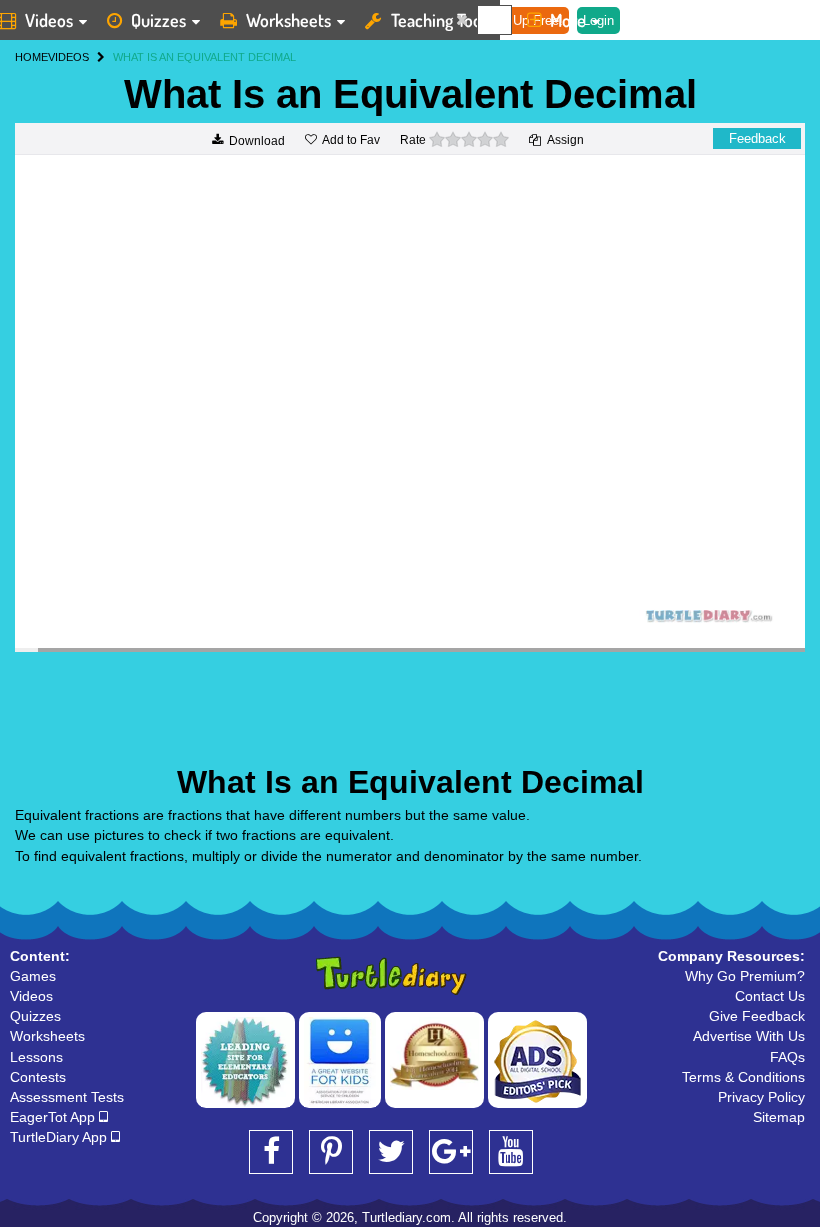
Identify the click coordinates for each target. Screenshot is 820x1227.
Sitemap (779, 1117)
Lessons (36, 1057)
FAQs (787, 1057)
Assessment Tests (67, 1097)
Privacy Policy (761, 1097)
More (568, 20)
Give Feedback (757, 1016)
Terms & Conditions (743, 1077)
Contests (38, 1077)
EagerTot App (54, 1117)
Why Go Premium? (745, 976)
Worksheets (288, 20)
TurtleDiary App (60, 1137)
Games (33, 976)
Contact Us (770, 996)
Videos (31, 996)
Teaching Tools (442, 20)
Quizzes (158, 20)
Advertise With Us (749, 1036)
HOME (31, 57)
